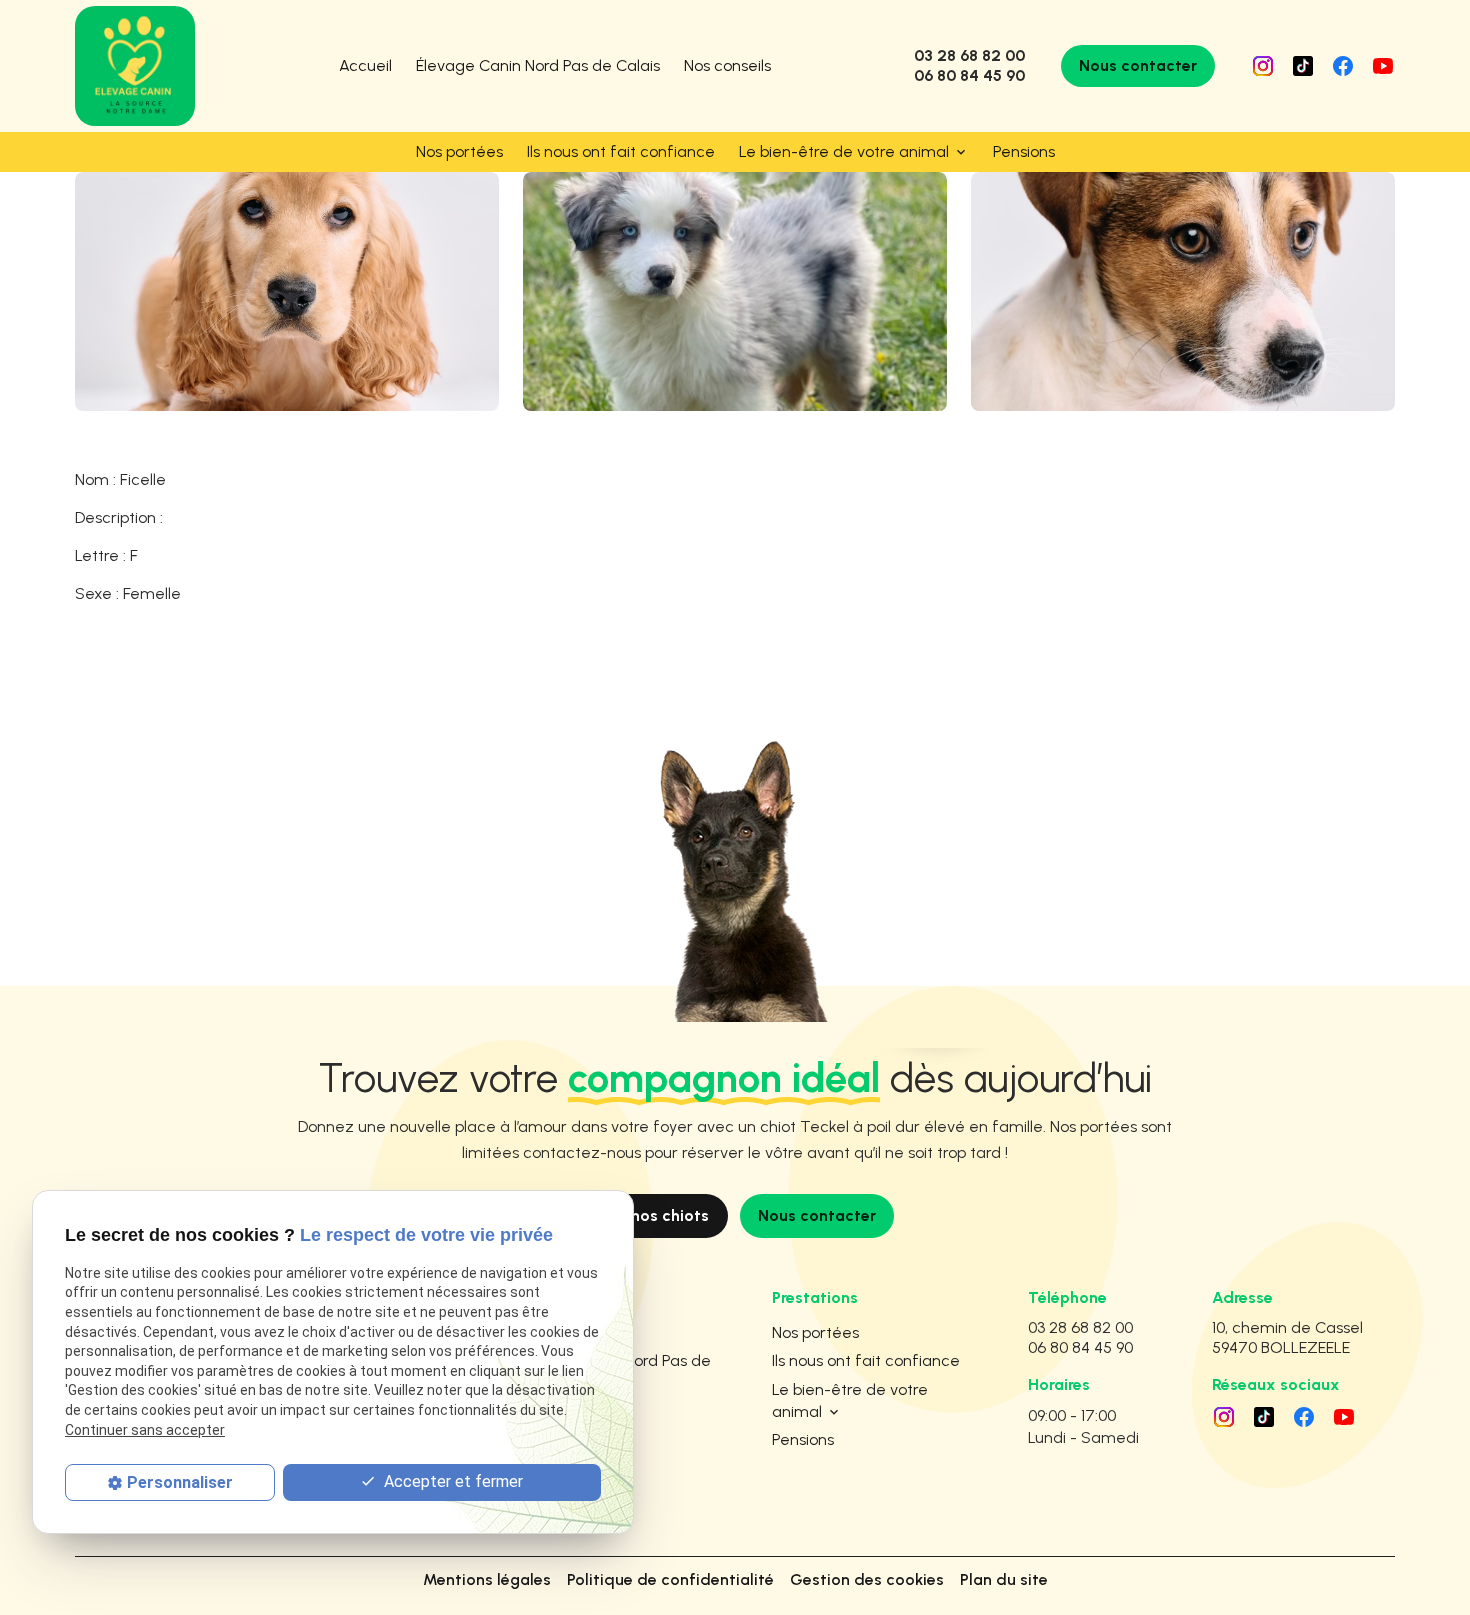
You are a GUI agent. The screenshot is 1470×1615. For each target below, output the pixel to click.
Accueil (365, 65)
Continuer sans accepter (145, 1430)
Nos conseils (727, 65)
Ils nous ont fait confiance (621, 151)
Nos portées (459, 151)
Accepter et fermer (451, 1481)
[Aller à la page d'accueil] (135, 66)
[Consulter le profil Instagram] (1263, 66)
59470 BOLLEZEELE (1291, 1337)
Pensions (1024, 151)
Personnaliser (180, 1482)
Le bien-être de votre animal (844, 151)
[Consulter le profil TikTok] (1303, 66)
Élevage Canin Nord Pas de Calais (538, 65)
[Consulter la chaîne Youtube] (1383, 66)
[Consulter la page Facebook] (1343, 66)
